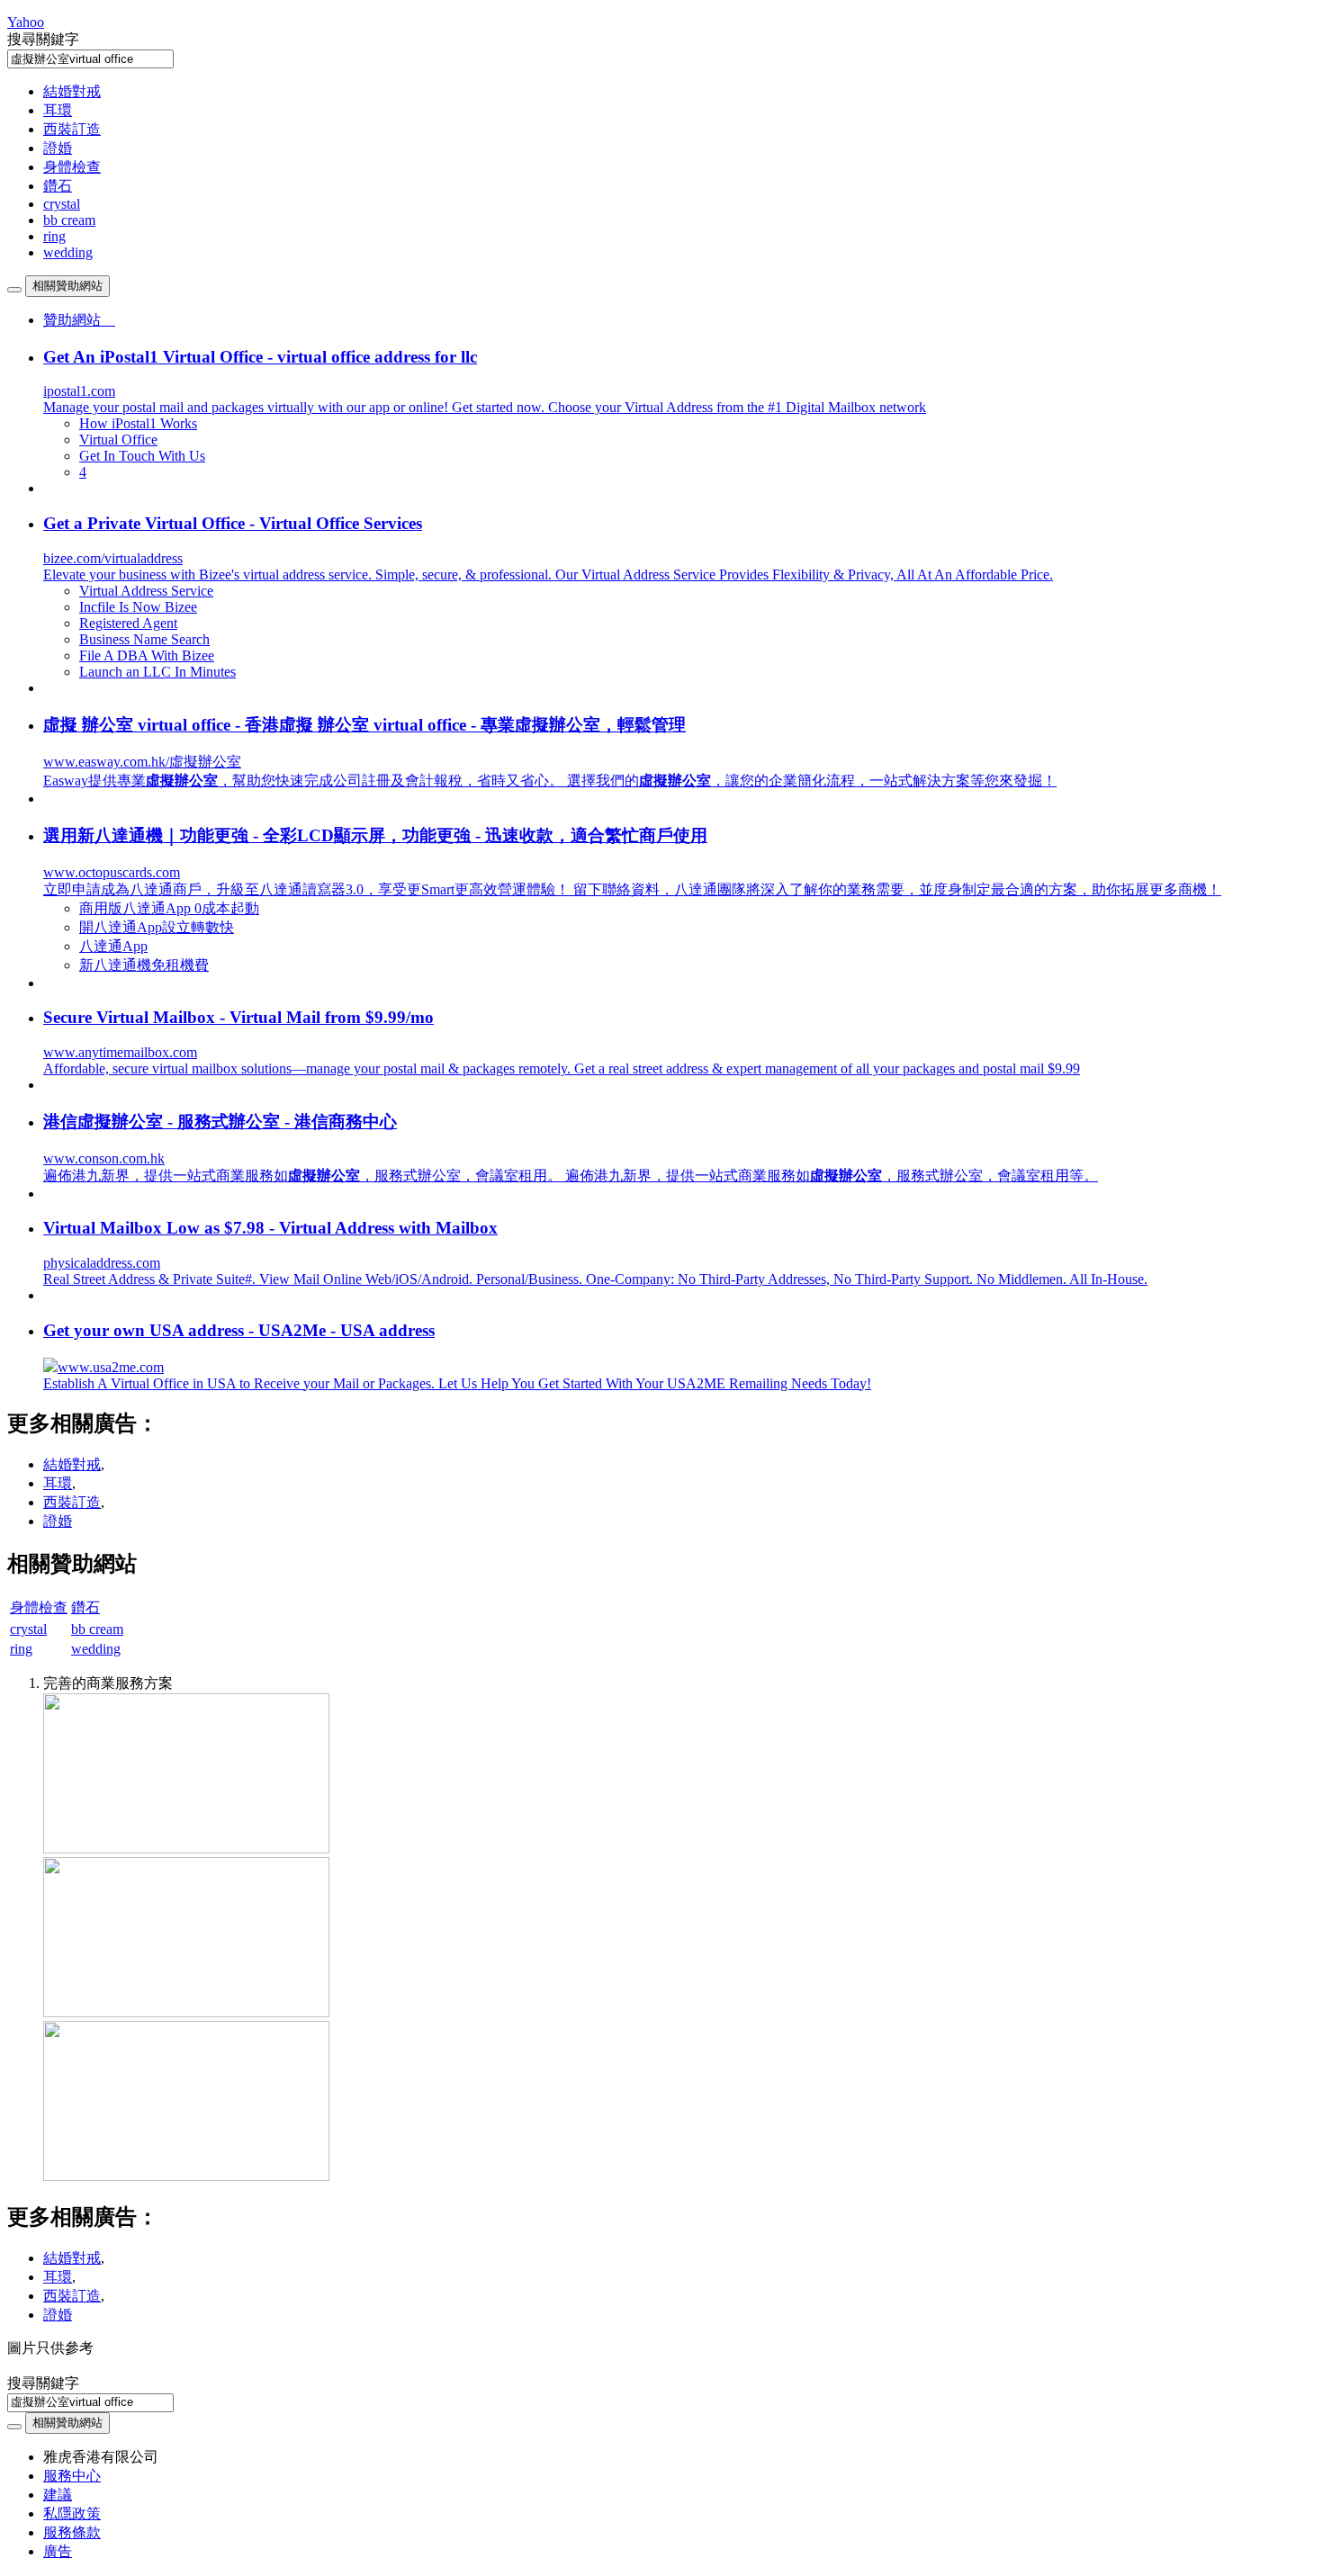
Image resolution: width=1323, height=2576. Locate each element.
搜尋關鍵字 (43, 39)
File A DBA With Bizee (147, 655)
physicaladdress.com (102, 1263)
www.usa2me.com (111, 1367)
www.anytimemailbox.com (120, 1052)
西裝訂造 (72, 129)
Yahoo (26, 22)
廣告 (58, 2551)
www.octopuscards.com (112, 872)
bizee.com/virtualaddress (113, 558)
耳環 (58, 110)
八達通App (113, 946)
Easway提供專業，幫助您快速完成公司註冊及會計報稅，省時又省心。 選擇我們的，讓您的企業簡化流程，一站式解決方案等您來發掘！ (550, 781)
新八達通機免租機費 (144, 965)
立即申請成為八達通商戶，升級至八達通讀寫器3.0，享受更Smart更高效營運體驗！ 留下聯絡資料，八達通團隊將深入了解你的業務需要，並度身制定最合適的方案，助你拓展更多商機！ (632, 889)
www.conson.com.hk (104, 1158)
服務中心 (72, 2476)
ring (54, 236)
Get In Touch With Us (142, 456)
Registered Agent (128, 623)
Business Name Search (144, 639)
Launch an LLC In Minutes (157, 672)
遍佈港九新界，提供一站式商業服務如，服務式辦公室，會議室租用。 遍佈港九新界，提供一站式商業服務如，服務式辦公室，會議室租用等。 (571, 1176)
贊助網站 (79, 320)
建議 (58, 2495)
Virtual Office (118, 440)
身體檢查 (72, 167)
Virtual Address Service (146, 591)
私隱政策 (72, 2513)
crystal (62, 204)
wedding (68, 252)
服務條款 (72, 2532)
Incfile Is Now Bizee (138, 607)
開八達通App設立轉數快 (157, 927)
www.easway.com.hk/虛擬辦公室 (142, 762)
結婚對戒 (72, 91)
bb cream (69, 220)
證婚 (58, 148)
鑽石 (58, 186)
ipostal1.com (79, 391)
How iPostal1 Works (138, 423)
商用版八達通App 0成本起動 (169, 908)
